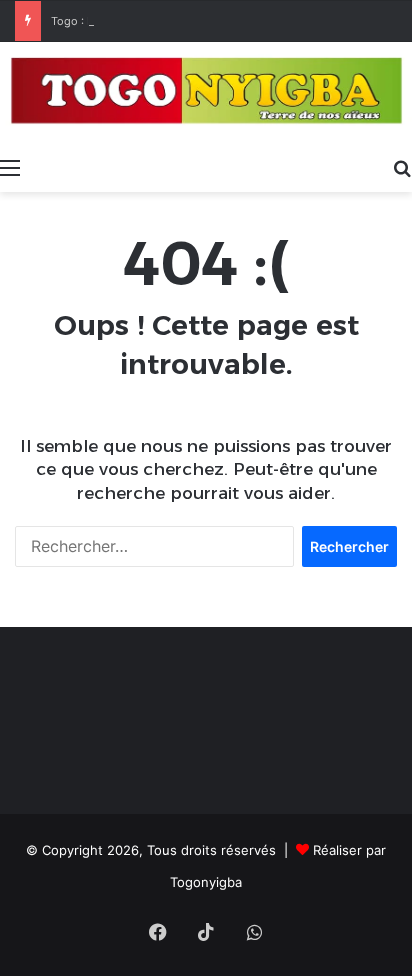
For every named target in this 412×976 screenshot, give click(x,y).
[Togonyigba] (206, 94)
